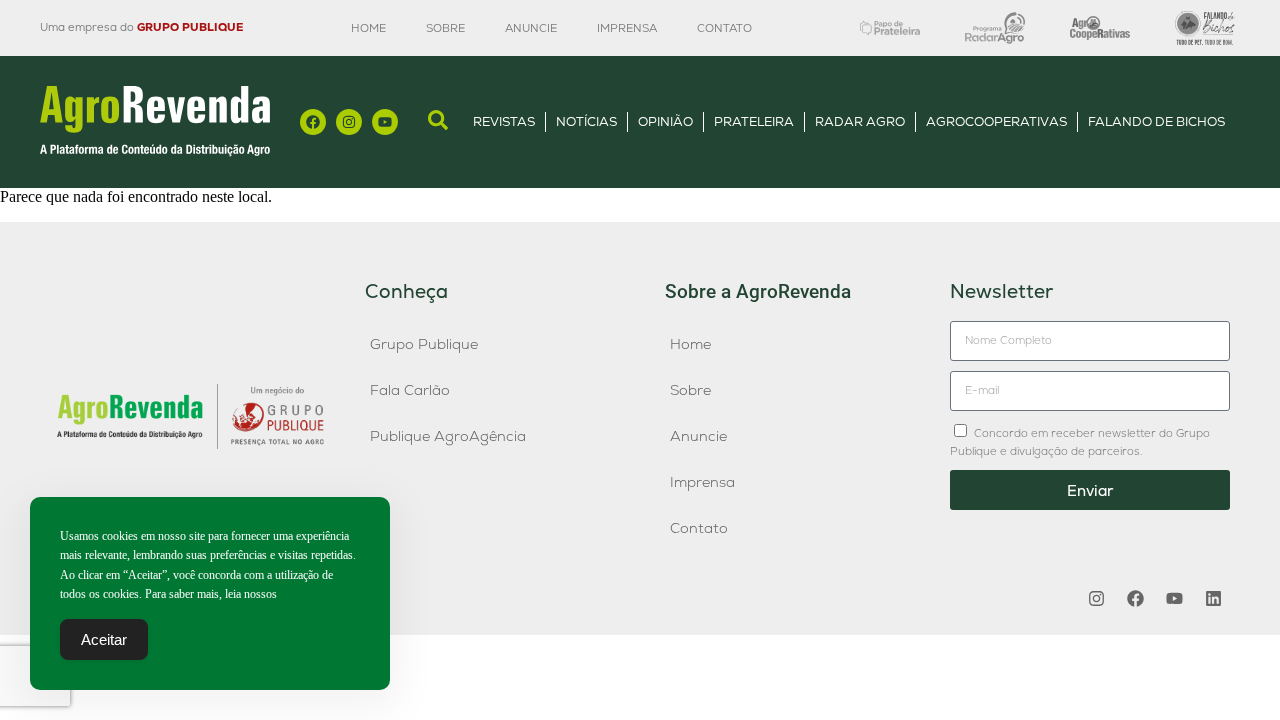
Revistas (504, 121)
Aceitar (104, 639)
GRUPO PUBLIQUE (190, 27)
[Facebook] (313, 122)
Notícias (586, 121)
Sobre (445, 28)
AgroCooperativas (996, 121)
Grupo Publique (424, 344)
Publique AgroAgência (448, 436)
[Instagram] (349, 122)
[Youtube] (385, 122)
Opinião (665, 121)
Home (368, 28)
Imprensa (627, 28)
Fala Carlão (410, 390)
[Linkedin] (1213, 598)
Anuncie (531, 28)
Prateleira (754, 121)
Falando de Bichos (1156, 121)
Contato (724, 28)
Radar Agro (860, 121)
